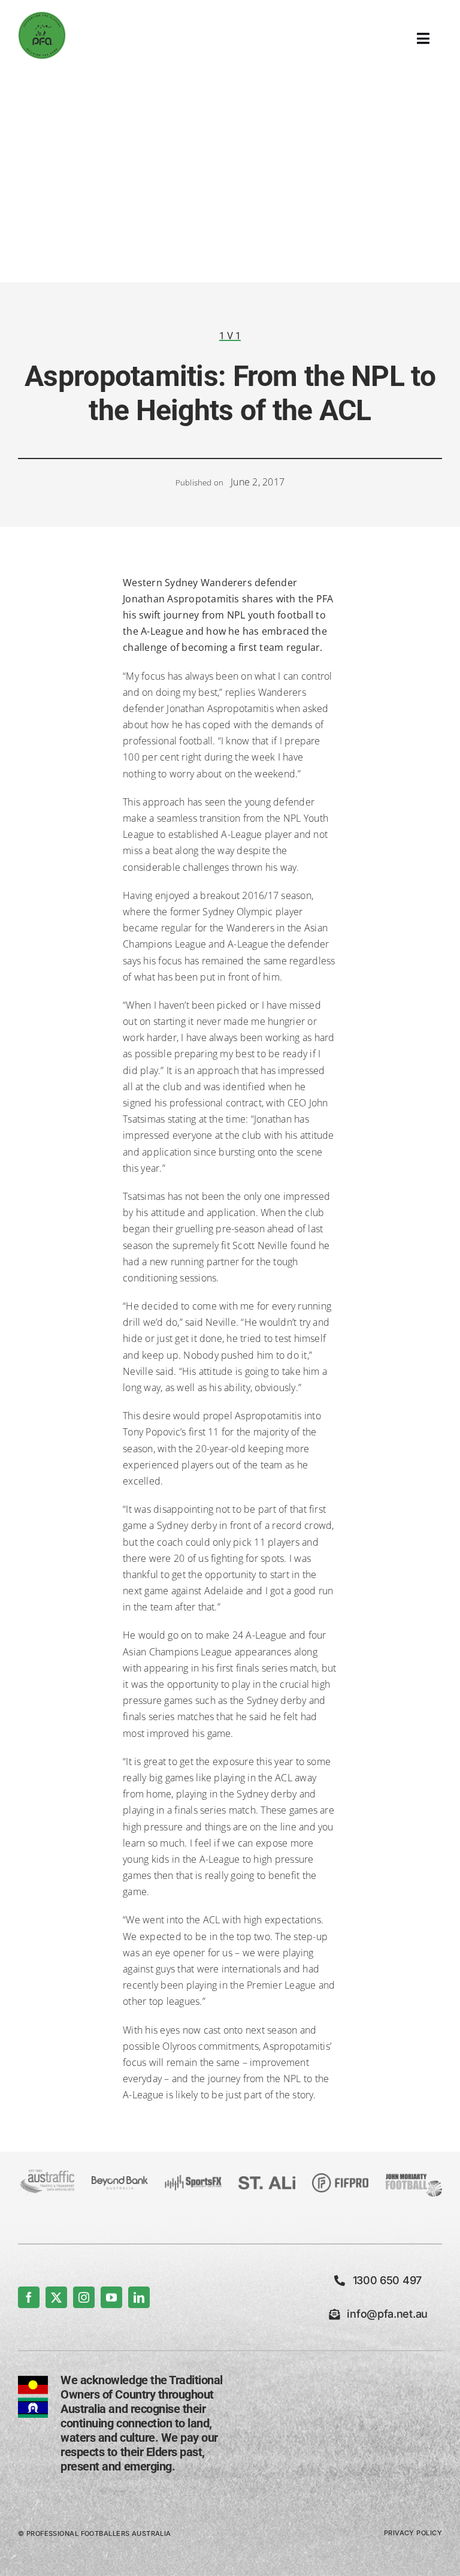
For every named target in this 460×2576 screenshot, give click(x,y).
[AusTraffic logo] (46, 2174)
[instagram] (84, 2297)
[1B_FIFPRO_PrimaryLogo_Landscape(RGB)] (340, 2178)
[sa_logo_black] (267, 2181)
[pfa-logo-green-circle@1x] (42, 16)
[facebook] (29, 2297)
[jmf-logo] (414, 2174)
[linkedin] (139, 2297)
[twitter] (56, 2297)
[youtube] (111, 2297)
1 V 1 (230, 336)
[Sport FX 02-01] (193, 2180)
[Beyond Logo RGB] (120, 2181)
